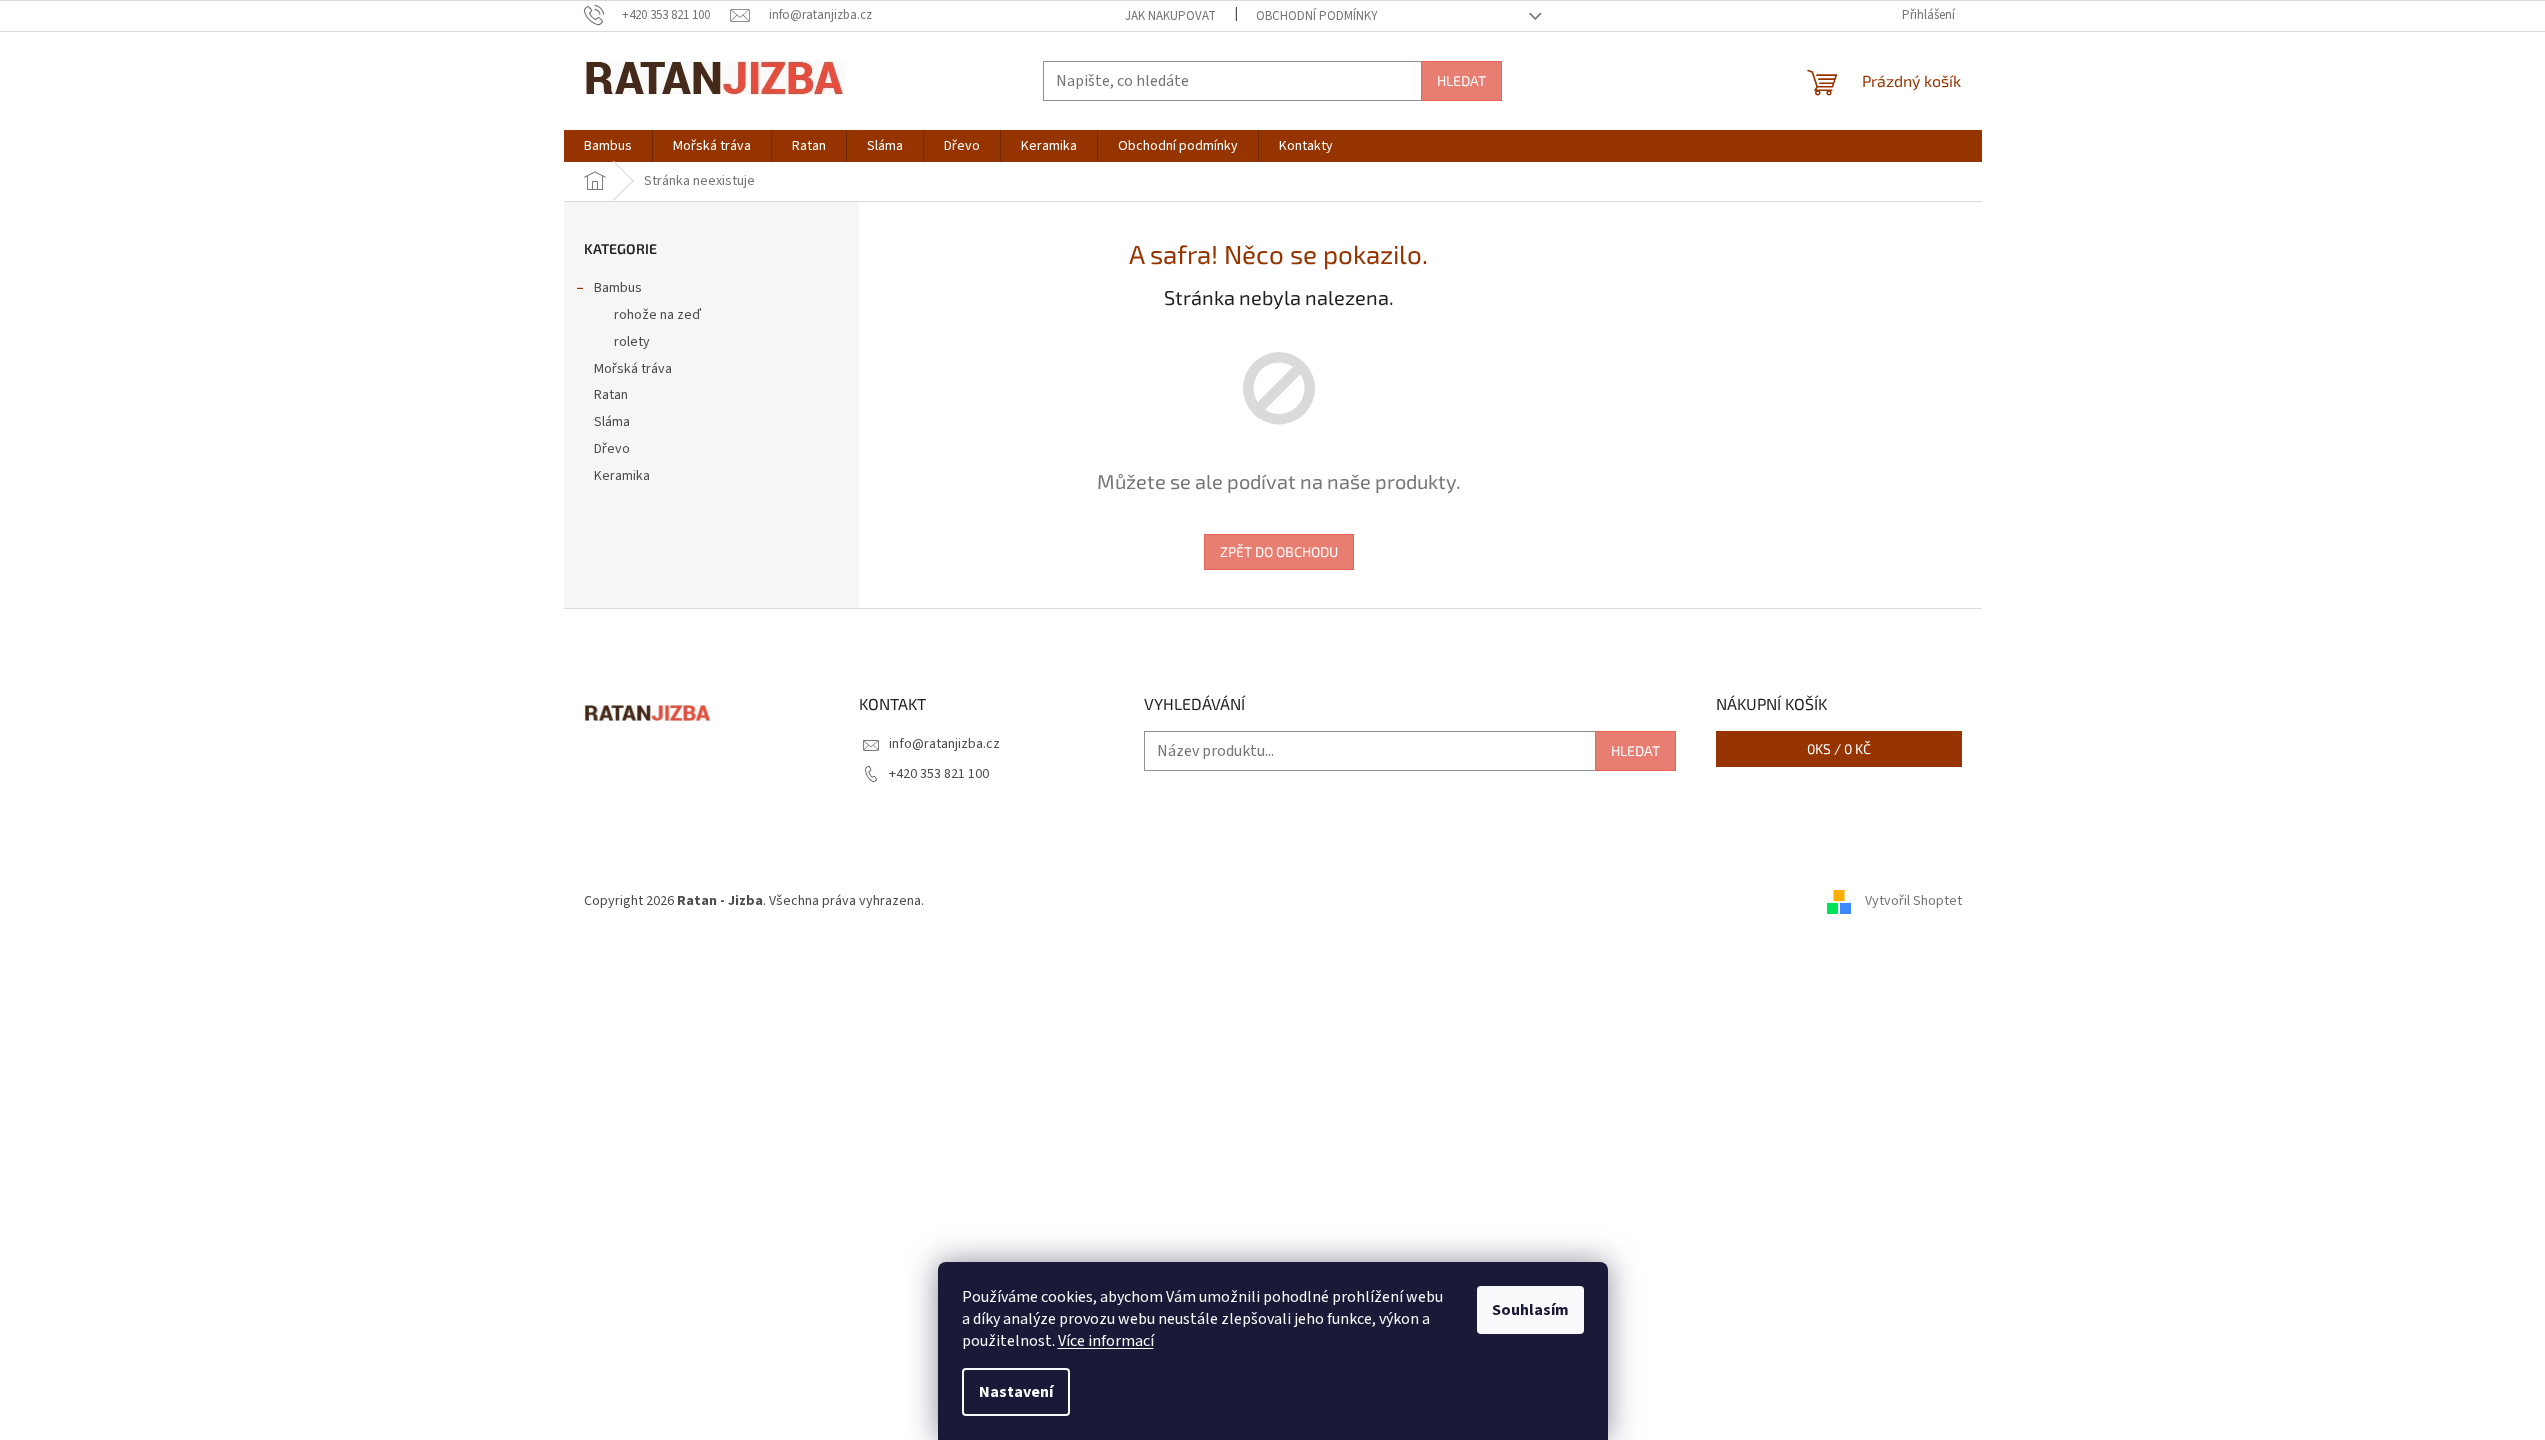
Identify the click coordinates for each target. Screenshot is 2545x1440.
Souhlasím (1530, 1310)
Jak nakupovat (1170, 16)
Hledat (1461, 80)
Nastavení (1016, 1392)
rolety (632, 342)
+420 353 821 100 (939, 774)
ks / (1839, 748)
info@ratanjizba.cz (944, 744)
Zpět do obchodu (1279, 551)
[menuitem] (608, 146)
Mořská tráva (633, 369)
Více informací (1106, 1341)
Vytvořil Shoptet (1913, 901)
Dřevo (612, 449)
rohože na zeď (657, 315)
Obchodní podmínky (1317, 16)
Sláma (612, 422)
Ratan (611, 395)
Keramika (622, 476)
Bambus (618, 288)
